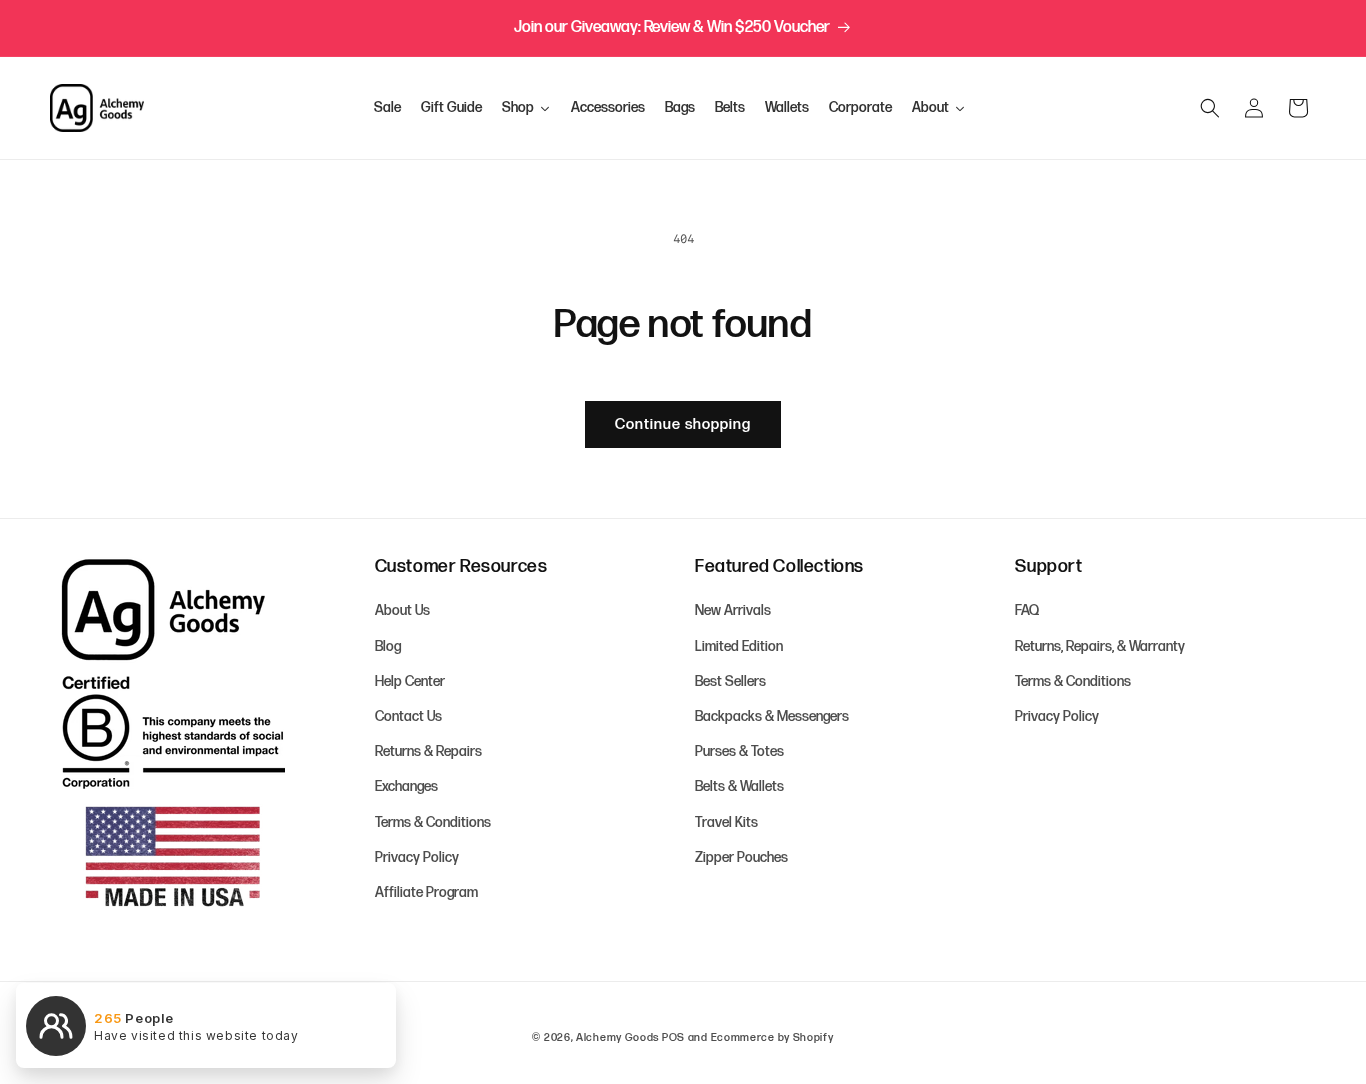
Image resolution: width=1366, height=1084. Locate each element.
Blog (388, 646)
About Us (402, 611)
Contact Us (408, 716)
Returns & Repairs (428, 751)
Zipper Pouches (741, 857)
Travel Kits (726, 822)
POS (673, 1037)
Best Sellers (730, 681)
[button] (1210, 108)
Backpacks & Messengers (772, 716)
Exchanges (406, 787)
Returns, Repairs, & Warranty (1100, 646)
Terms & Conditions (433, 822)
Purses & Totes (739, 751)
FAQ (1027, 611)
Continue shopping (683, 424)
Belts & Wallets (739, 787)
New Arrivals (733, 611)
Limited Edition (739, 646)
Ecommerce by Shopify (772, 1037)
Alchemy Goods (617, 1037)
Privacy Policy (417, 857)
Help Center (410, 681)
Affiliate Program (426, 892)
